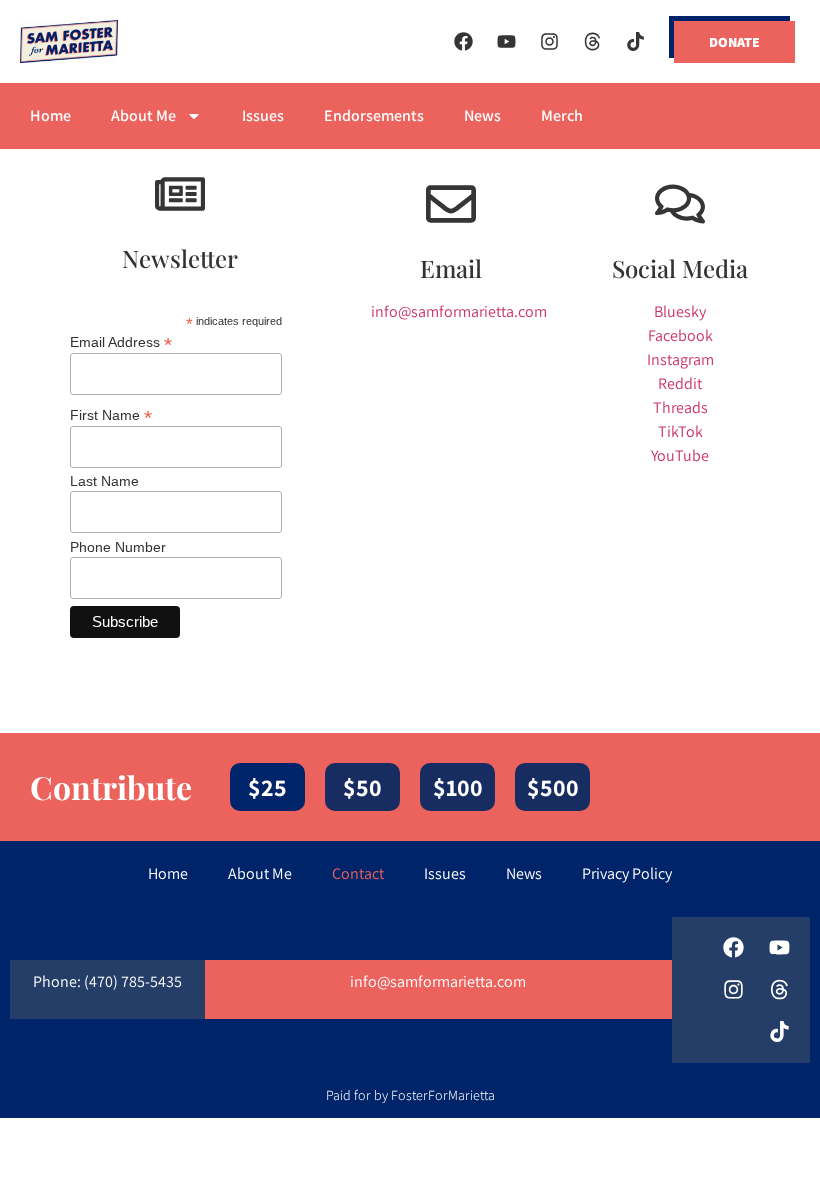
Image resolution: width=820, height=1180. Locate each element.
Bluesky (680, 311)
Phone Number (118, 547)
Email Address (121, 341)
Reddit (680, 383)
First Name (111, 414)
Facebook (680, 335)
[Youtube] (506, 42)
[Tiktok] (635, 42)
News (482, 115)
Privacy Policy (627, 873)
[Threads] (592, 42)
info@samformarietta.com (459, 311)
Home (50, 115)
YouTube (680, 455)
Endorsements (374, 115)
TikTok (680, 431)
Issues (263, 115)
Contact (358, 873)
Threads (680, 407)
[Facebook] (463, 42)
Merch (562, 115)
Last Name (104, 481)
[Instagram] (549, 42)
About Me (143, 115)
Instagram (680, 359)
